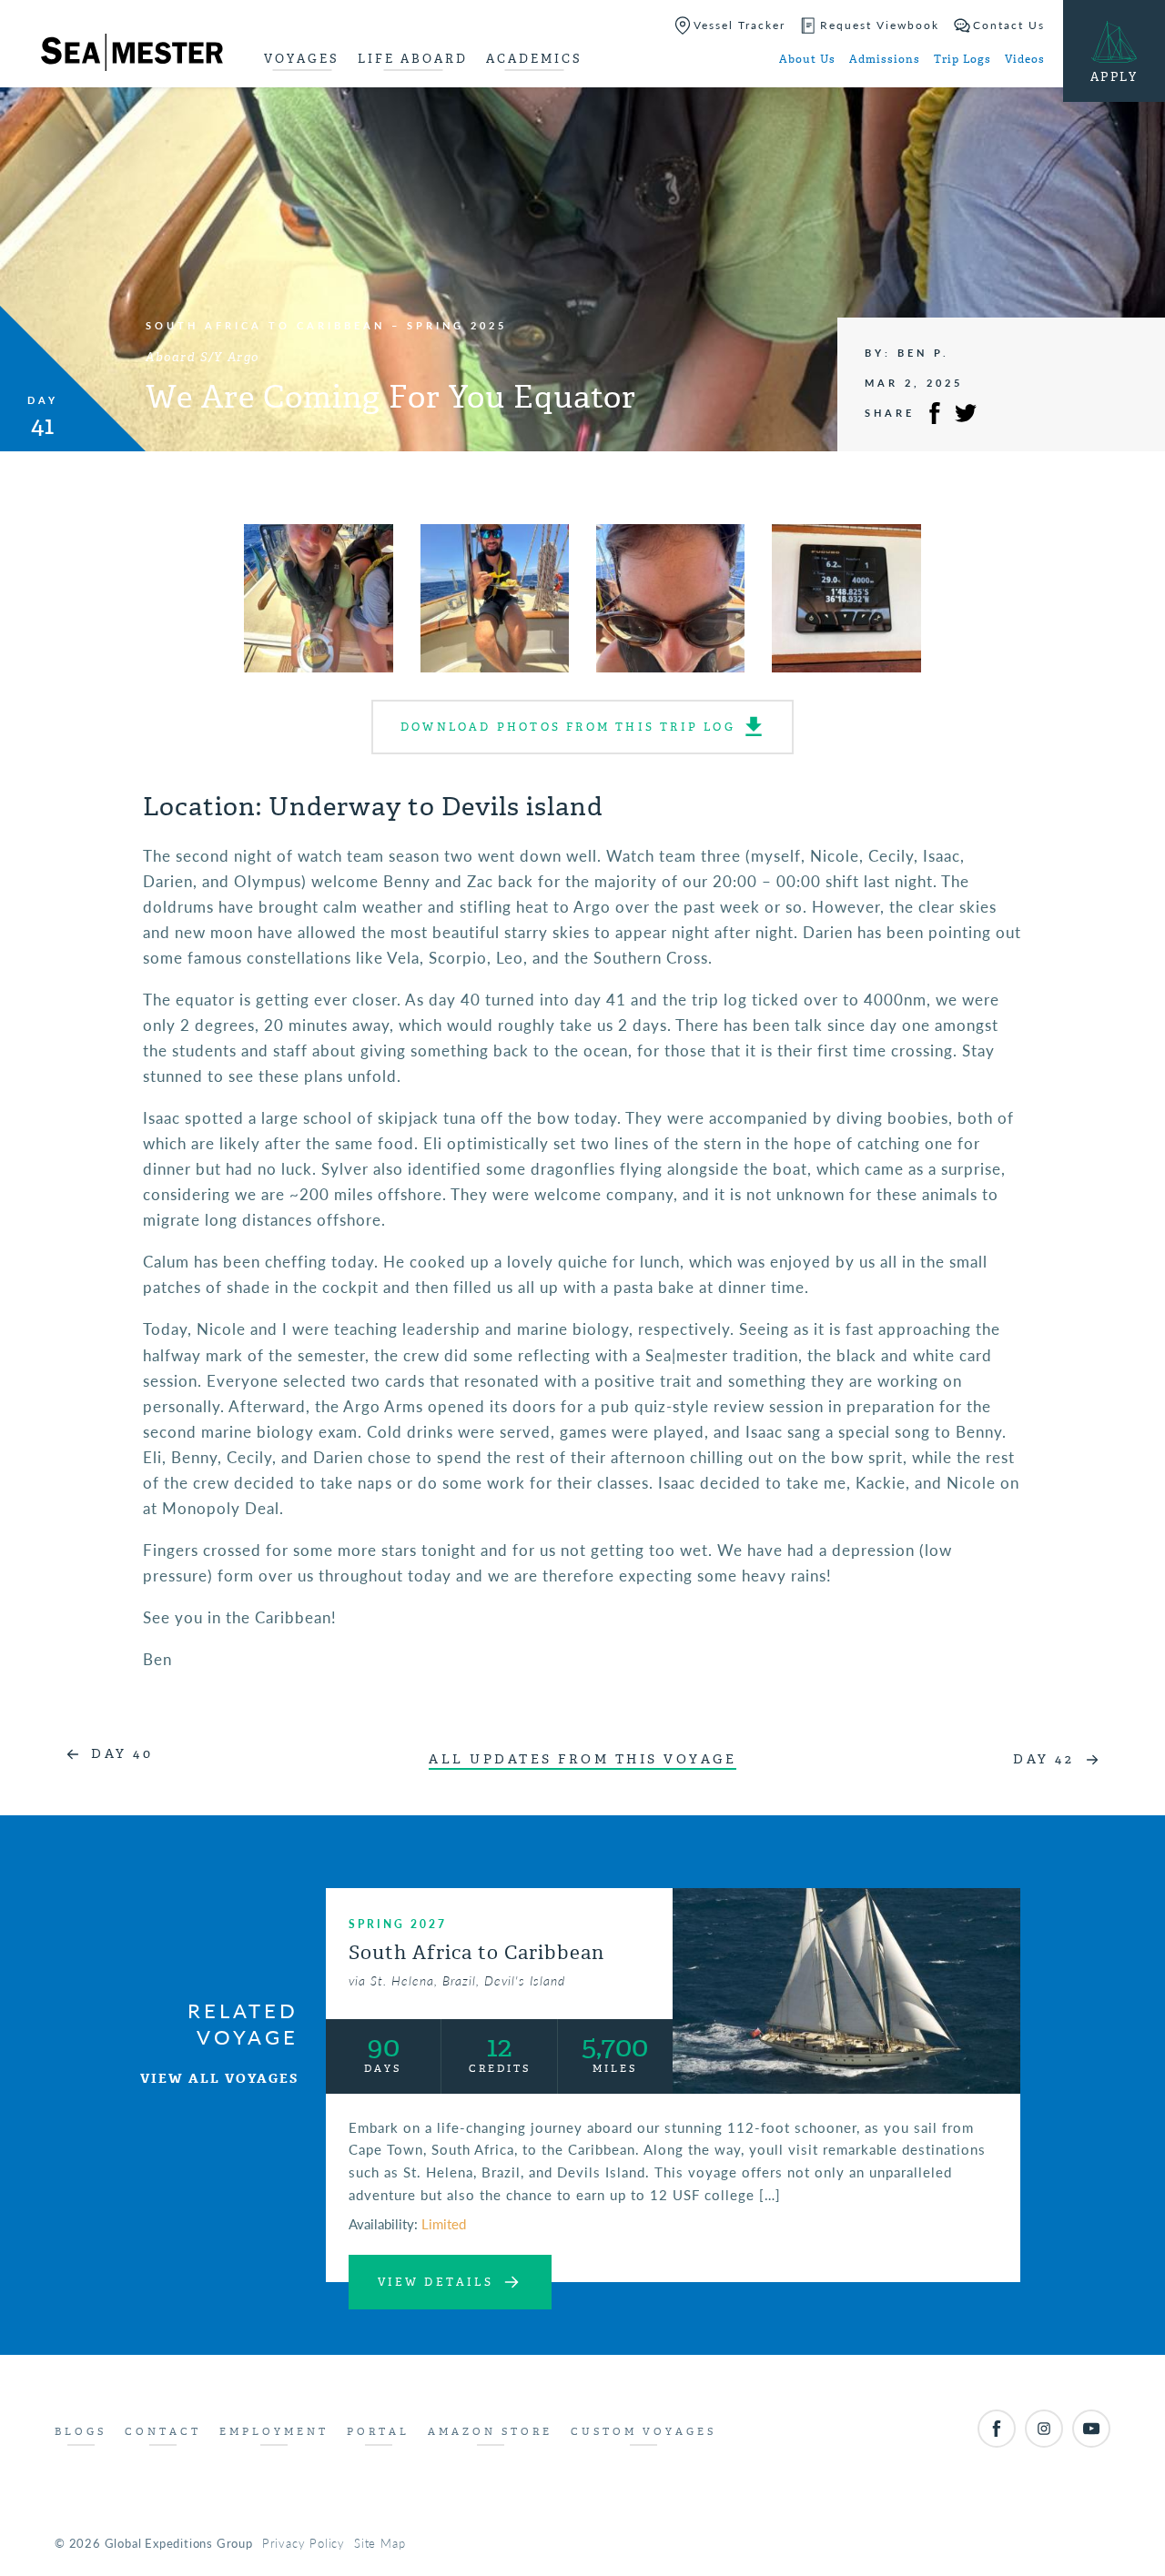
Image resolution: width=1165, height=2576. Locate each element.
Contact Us (1009, 25)
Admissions (885, 59)
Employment (274, 2432)
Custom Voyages (643, 2432)
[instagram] (1044, 2429)
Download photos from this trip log (568, 727)
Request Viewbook (880, 25)
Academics (534, 59)
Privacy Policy (304, 2543)
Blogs (81, 2432)
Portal (378, 2432)
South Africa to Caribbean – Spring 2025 (326, 325)
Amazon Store (490, 2432)
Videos (1025, 59)
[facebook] (997, 2429)
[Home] (132, 56)
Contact (163, 2432)
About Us (807, 59)
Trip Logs (962, 59)
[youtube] (1091, 2429)
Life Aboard (413, 59)
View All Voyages (219, 2079)
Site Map (380, 2543)
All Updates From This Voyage (582, 1759)
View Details (436, 2282)
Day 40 (122, 1754)
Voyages (302, 59)
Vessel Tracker (740, 25)
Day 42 (1043, 1759)
